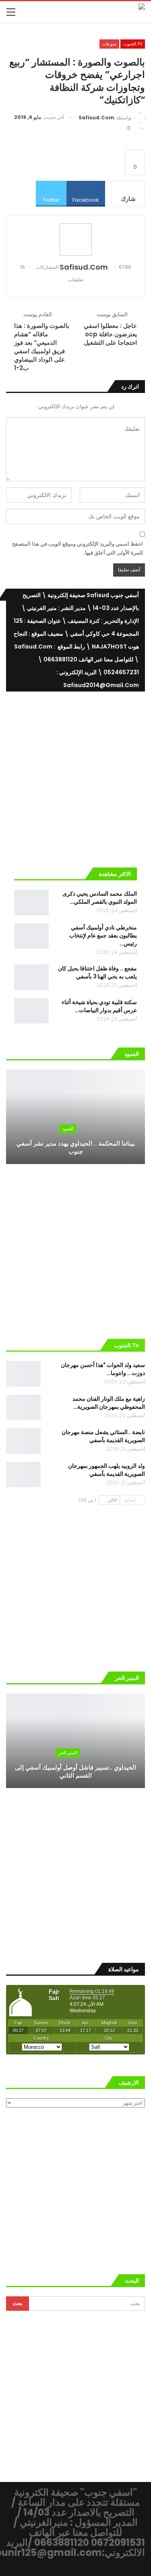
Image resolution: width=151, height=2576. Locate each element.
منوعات (109, 44)
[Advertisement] (75, 776)
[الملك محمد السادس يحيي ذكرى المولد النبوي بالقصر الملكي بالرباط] (31, 902)
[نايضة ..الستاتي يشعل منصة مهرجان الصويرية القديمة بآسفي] (23, 1441)
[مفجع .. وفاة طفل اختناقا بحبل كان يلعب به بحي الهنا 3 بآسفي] (31, 977)
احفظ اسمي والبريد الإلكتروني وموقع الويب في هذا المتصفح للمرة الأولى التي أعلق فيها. (78, 548)
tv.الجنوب (133, 44)
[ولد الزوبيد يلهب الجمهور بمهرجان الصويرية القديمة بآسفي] (23, 1475)
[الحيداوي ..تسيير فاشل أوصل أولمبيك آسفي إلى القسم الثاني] (75, 1741)
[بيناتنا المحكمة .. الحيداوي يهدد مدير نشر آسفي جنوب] (75, 1117)
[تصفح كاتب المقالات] (75, 239)
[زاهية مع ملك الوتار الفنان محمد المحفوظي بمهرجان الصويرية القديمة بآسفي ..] (23, 1408)
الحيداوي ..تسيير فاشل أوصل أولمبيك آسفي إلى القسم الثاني (75, 1772)
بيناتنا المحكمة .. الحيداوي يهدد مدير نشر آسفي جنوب (76, 1148)
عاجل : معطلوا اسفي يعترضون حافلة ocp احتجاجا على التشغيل (110, 334)
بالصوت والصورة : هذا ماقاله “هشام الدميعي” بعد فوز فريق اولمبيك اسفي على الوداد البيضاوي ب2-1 (42, 347)
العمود (68, 1129)
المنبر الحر (68, 1753)
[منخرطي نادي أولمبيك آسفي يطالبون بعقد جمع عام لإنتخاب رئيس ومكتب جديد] (31, 936)
